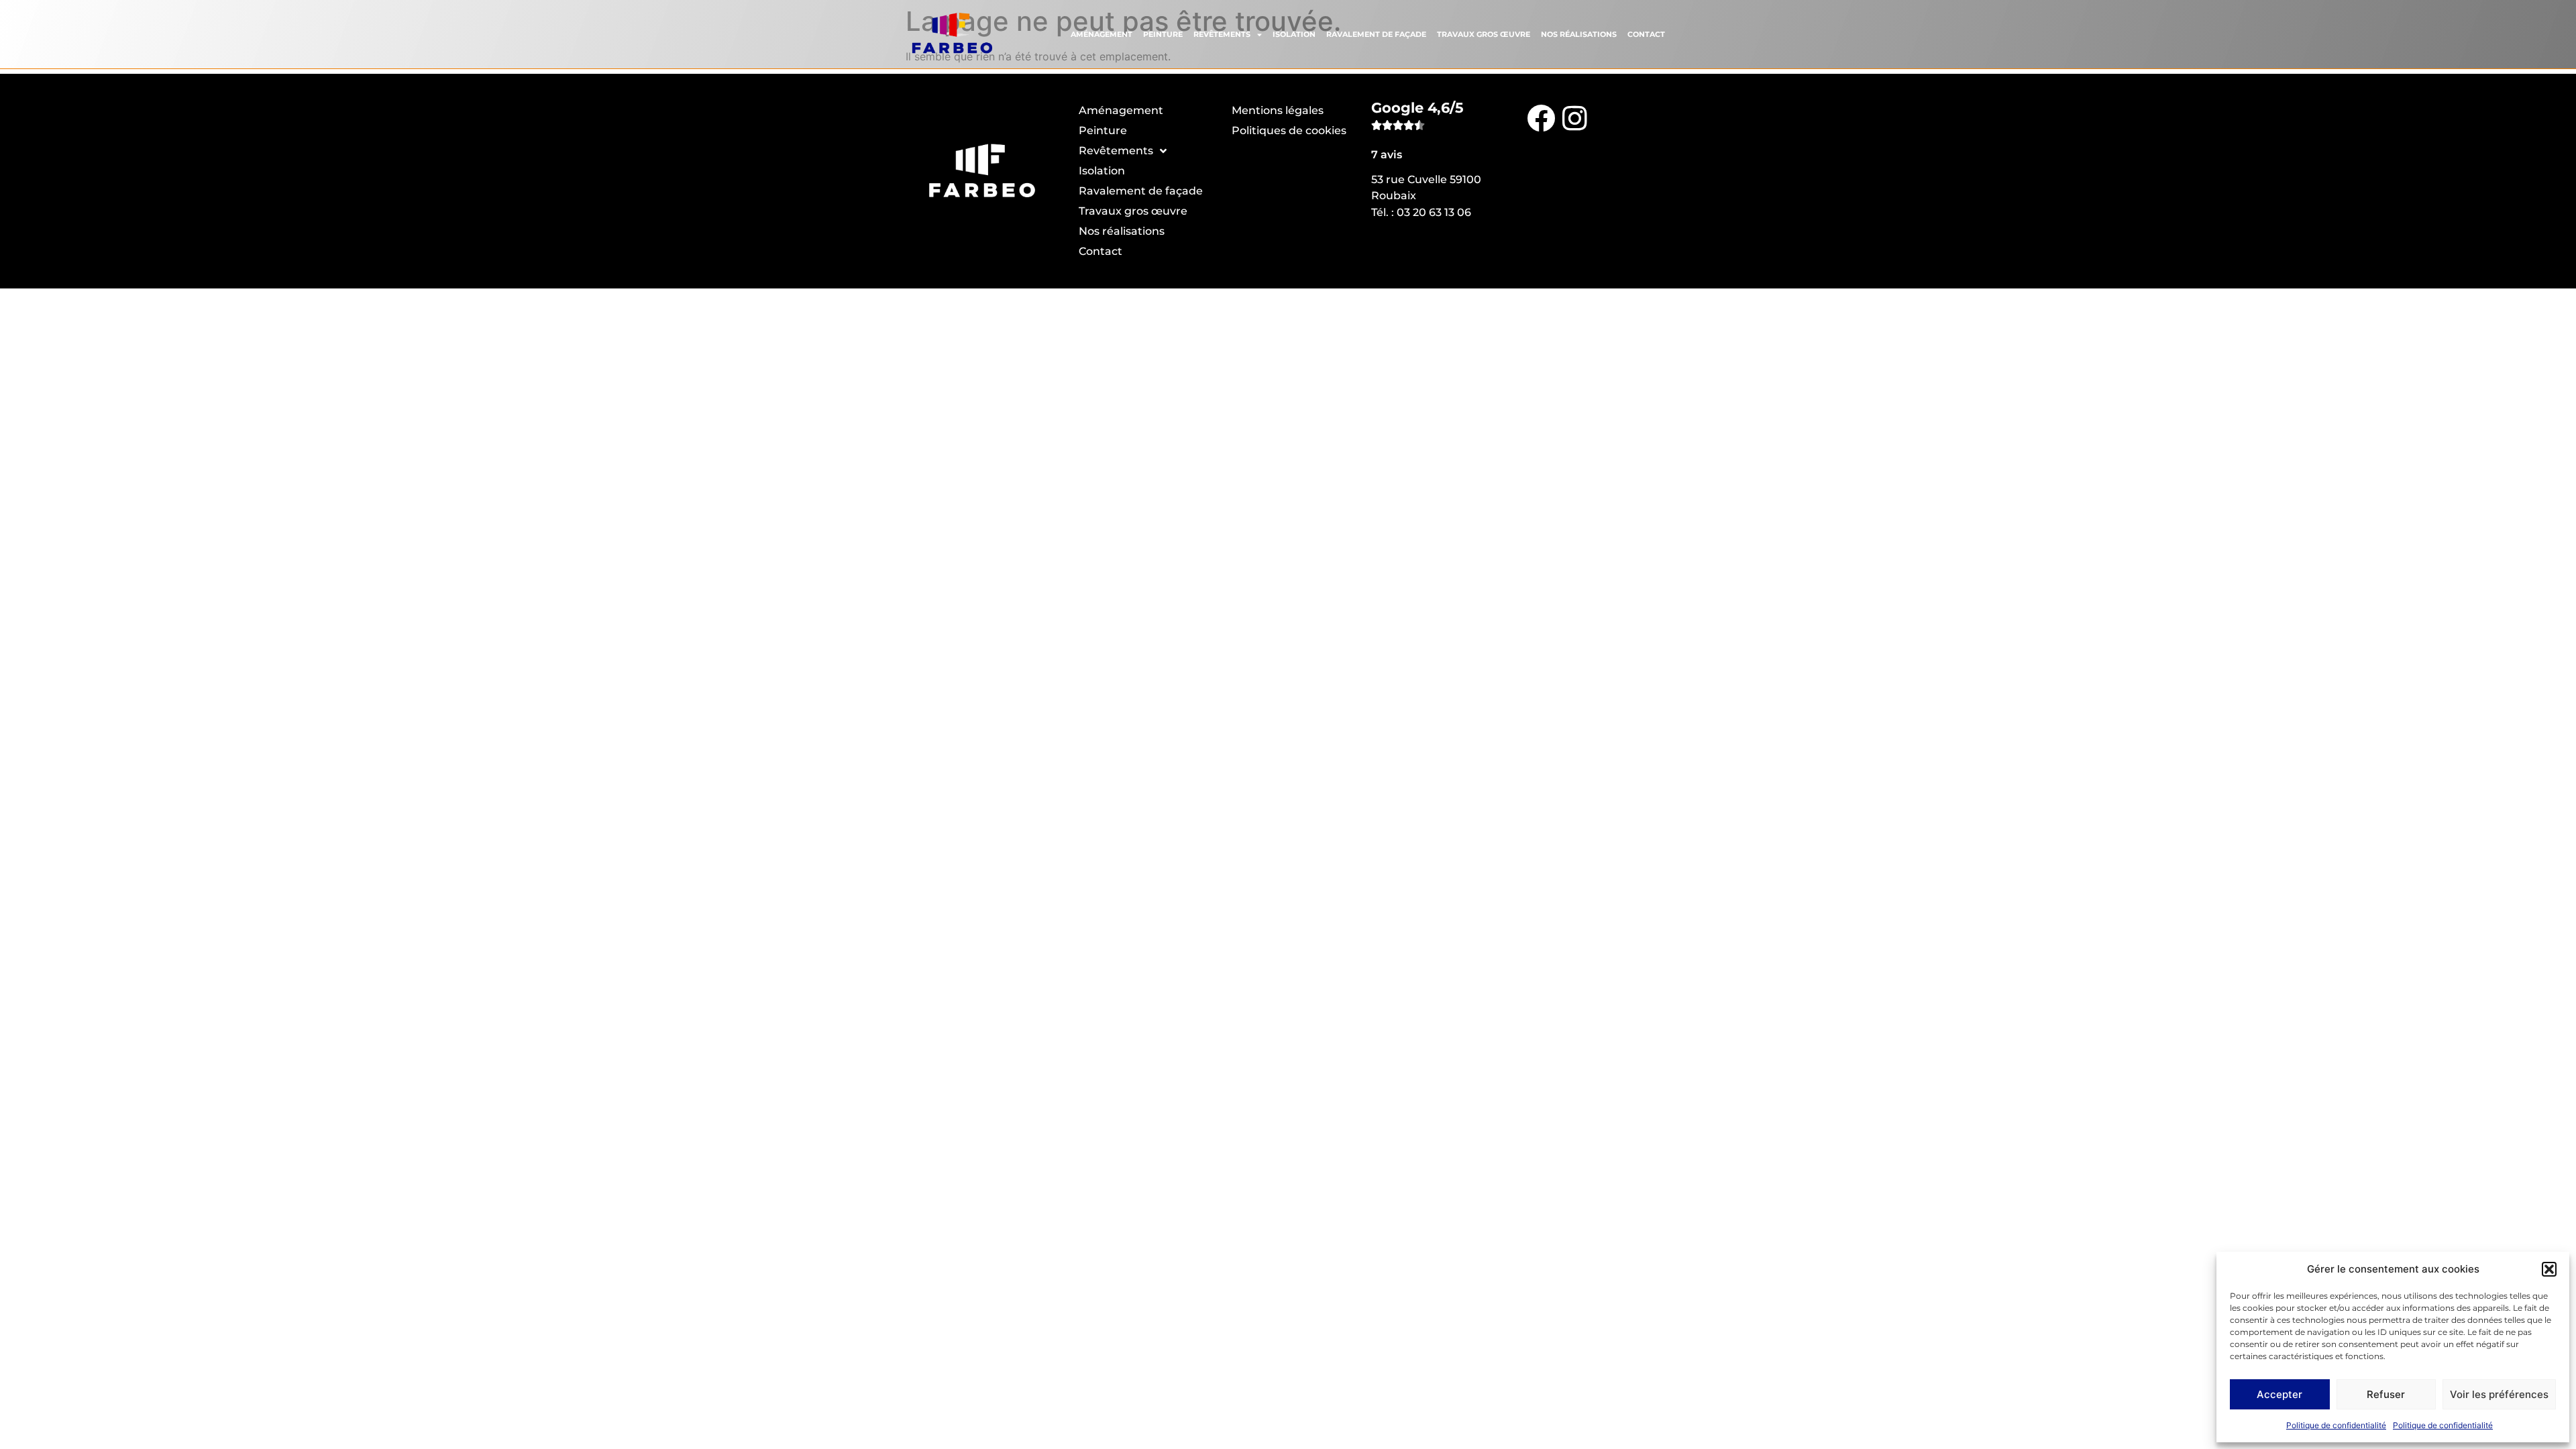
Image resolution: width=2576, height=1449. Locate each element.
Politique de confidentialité (2336, 1425)
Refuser (2386, 1394)
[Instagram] (1574, 117)
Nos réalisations (1579, 34)
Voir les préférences (2499, 1394)
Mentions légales (1278, 110)
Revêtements (1222, 34)
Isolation (1294, 34)
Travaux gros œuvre (1484, 34)
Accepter (2279, 1394)
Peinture (1163, 34)
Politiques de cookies (1289, 130)
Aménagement (1102, 34)
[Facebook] (1541, 117)
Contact (1646, 34)
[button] (2549, 1269)
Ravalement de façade (1376, 34)
